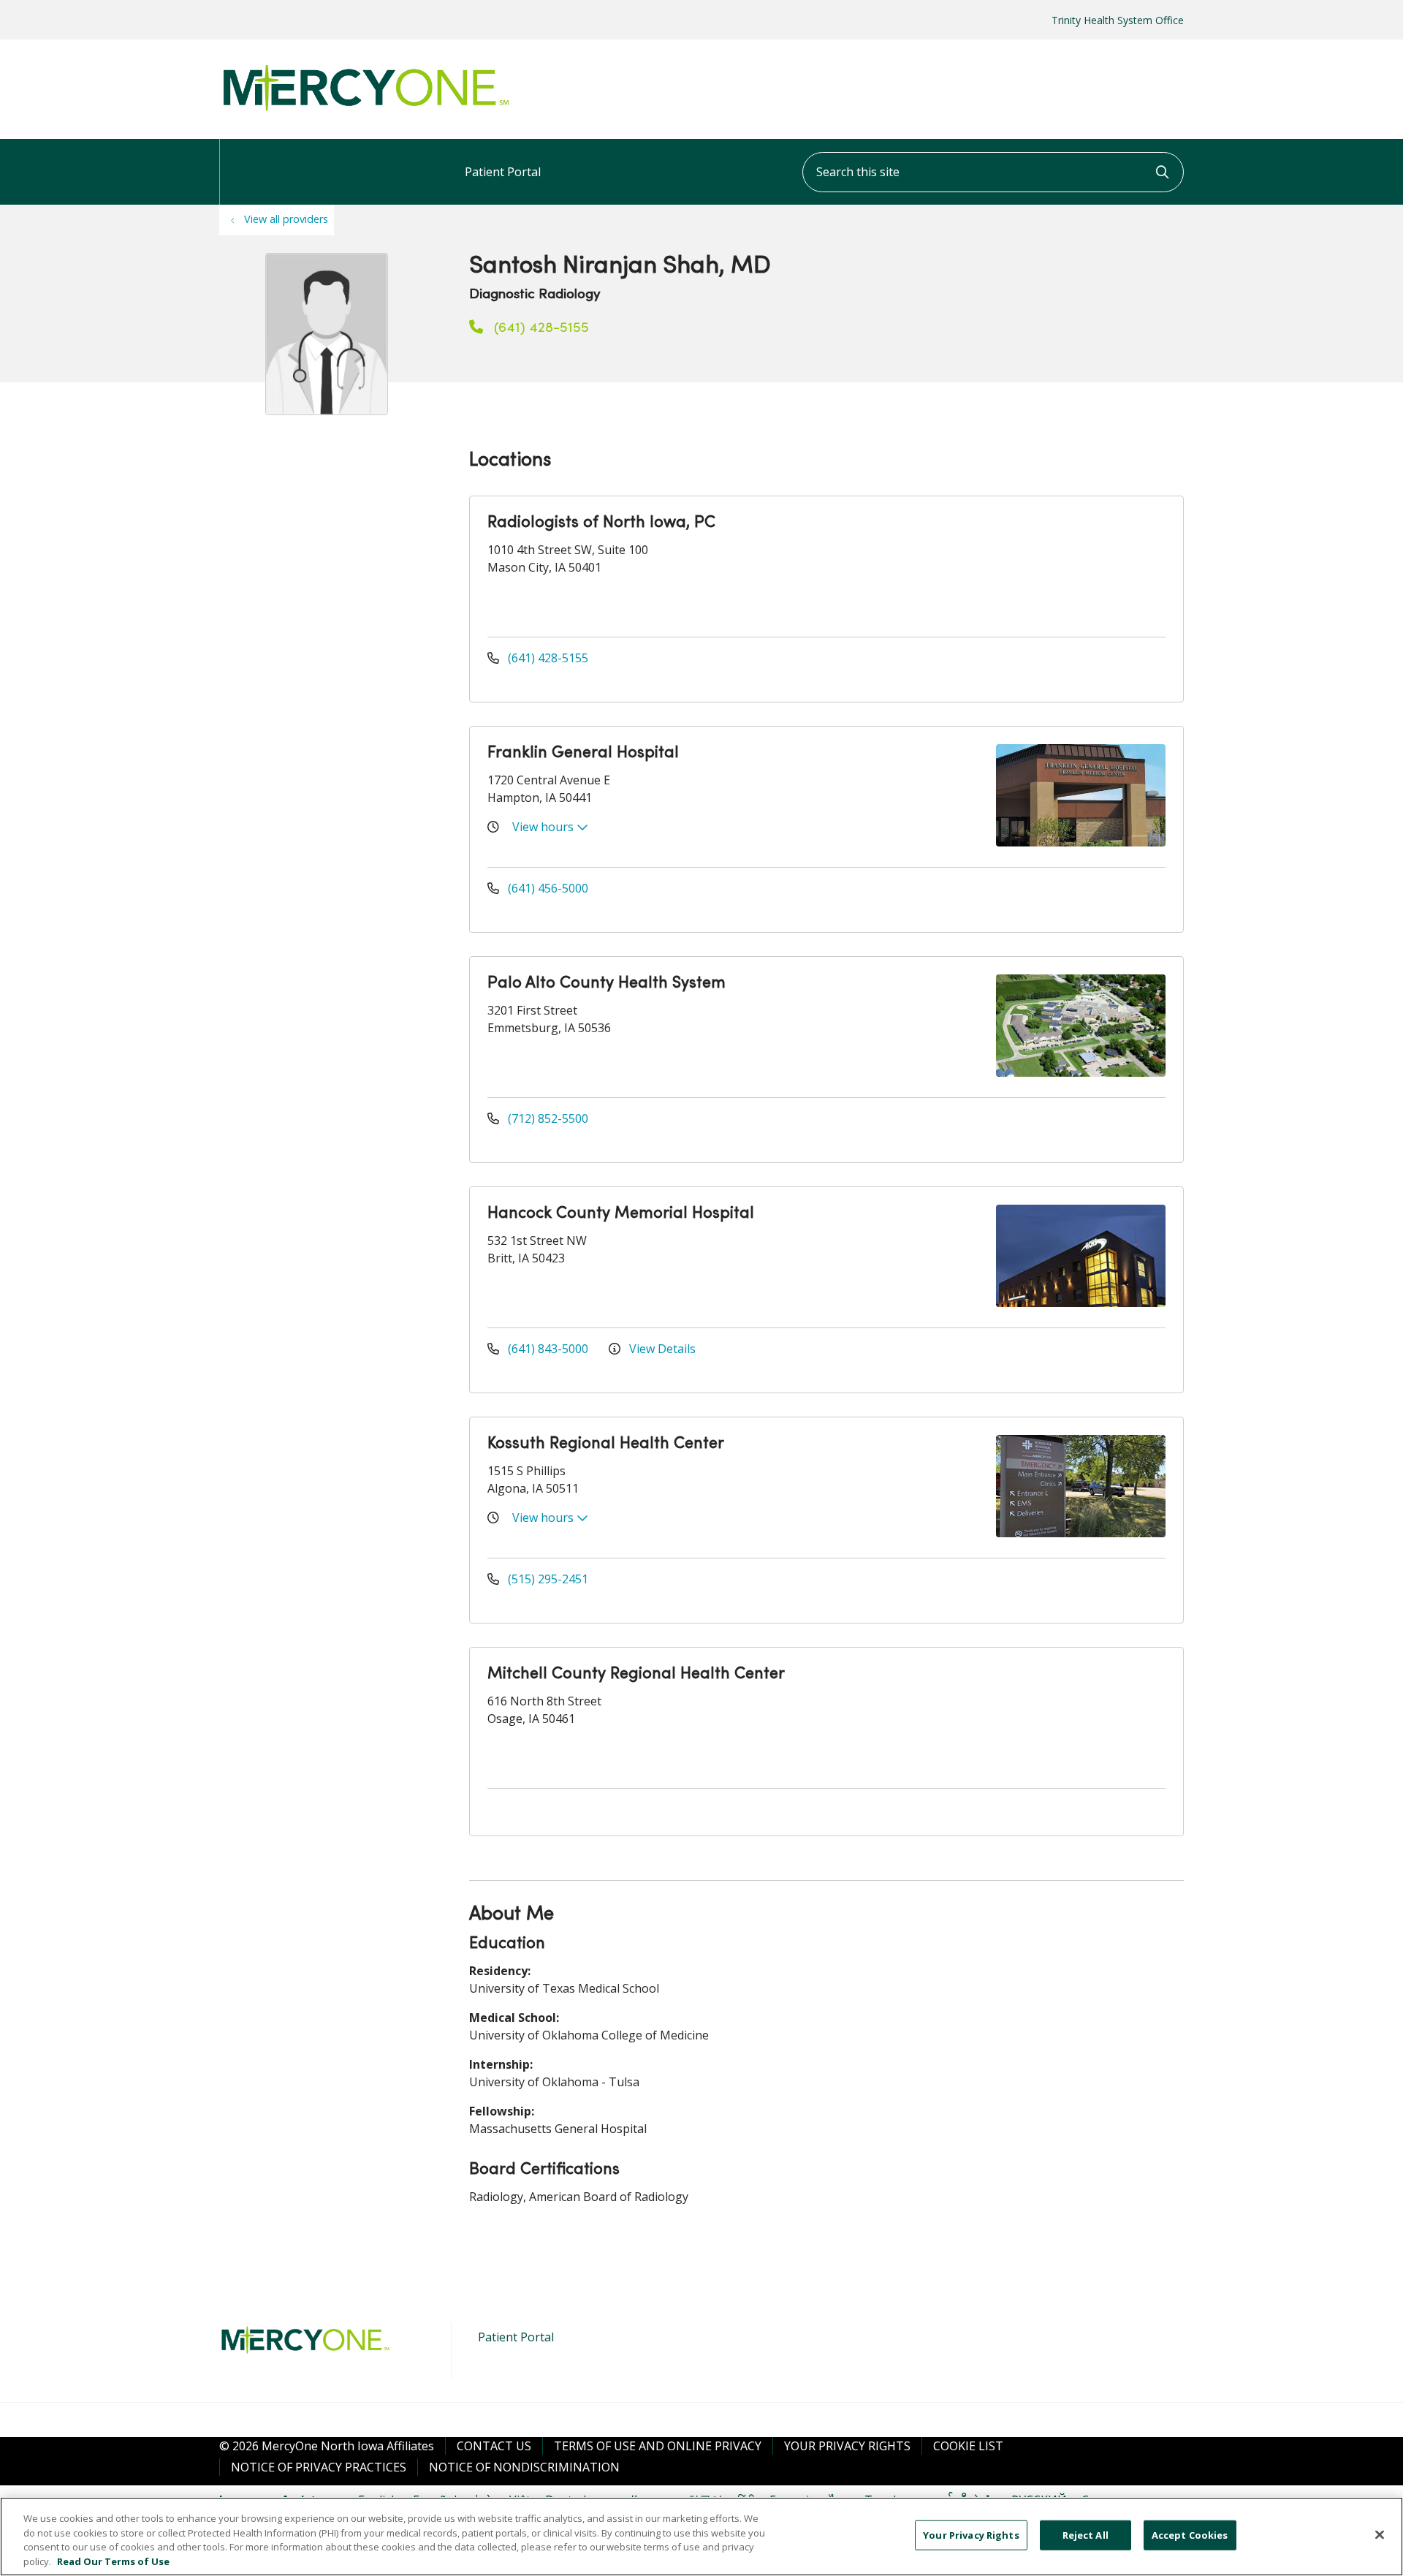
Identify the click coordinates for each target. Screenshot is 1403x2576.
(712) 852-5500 (547, 1118)
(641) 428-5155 (540, 328)
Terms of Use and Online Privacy (658, 2446)
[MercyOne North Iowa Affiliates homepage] (365, 112)
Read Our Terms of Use (113, 2561)
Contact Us (494, 2446)
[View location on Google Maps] (1052, 565)
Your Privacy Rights (847, 2446)
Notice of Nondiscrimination (524, 2467)
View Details (661, 1349)
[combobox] (993, 172)
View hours (544, 827)
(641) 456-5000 (547, 888)
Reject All (1085, 2535)
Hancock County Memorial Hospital (621, 1214)
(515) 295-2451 (547, 1579)
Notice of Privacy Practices (319, 2467)
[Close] (1380, 2534)
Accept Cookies (1190, 2535)
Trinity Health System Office (1118, 20)
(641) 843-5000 (548, 1349)
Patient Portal (503, 172)
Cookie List (968, 2446)
